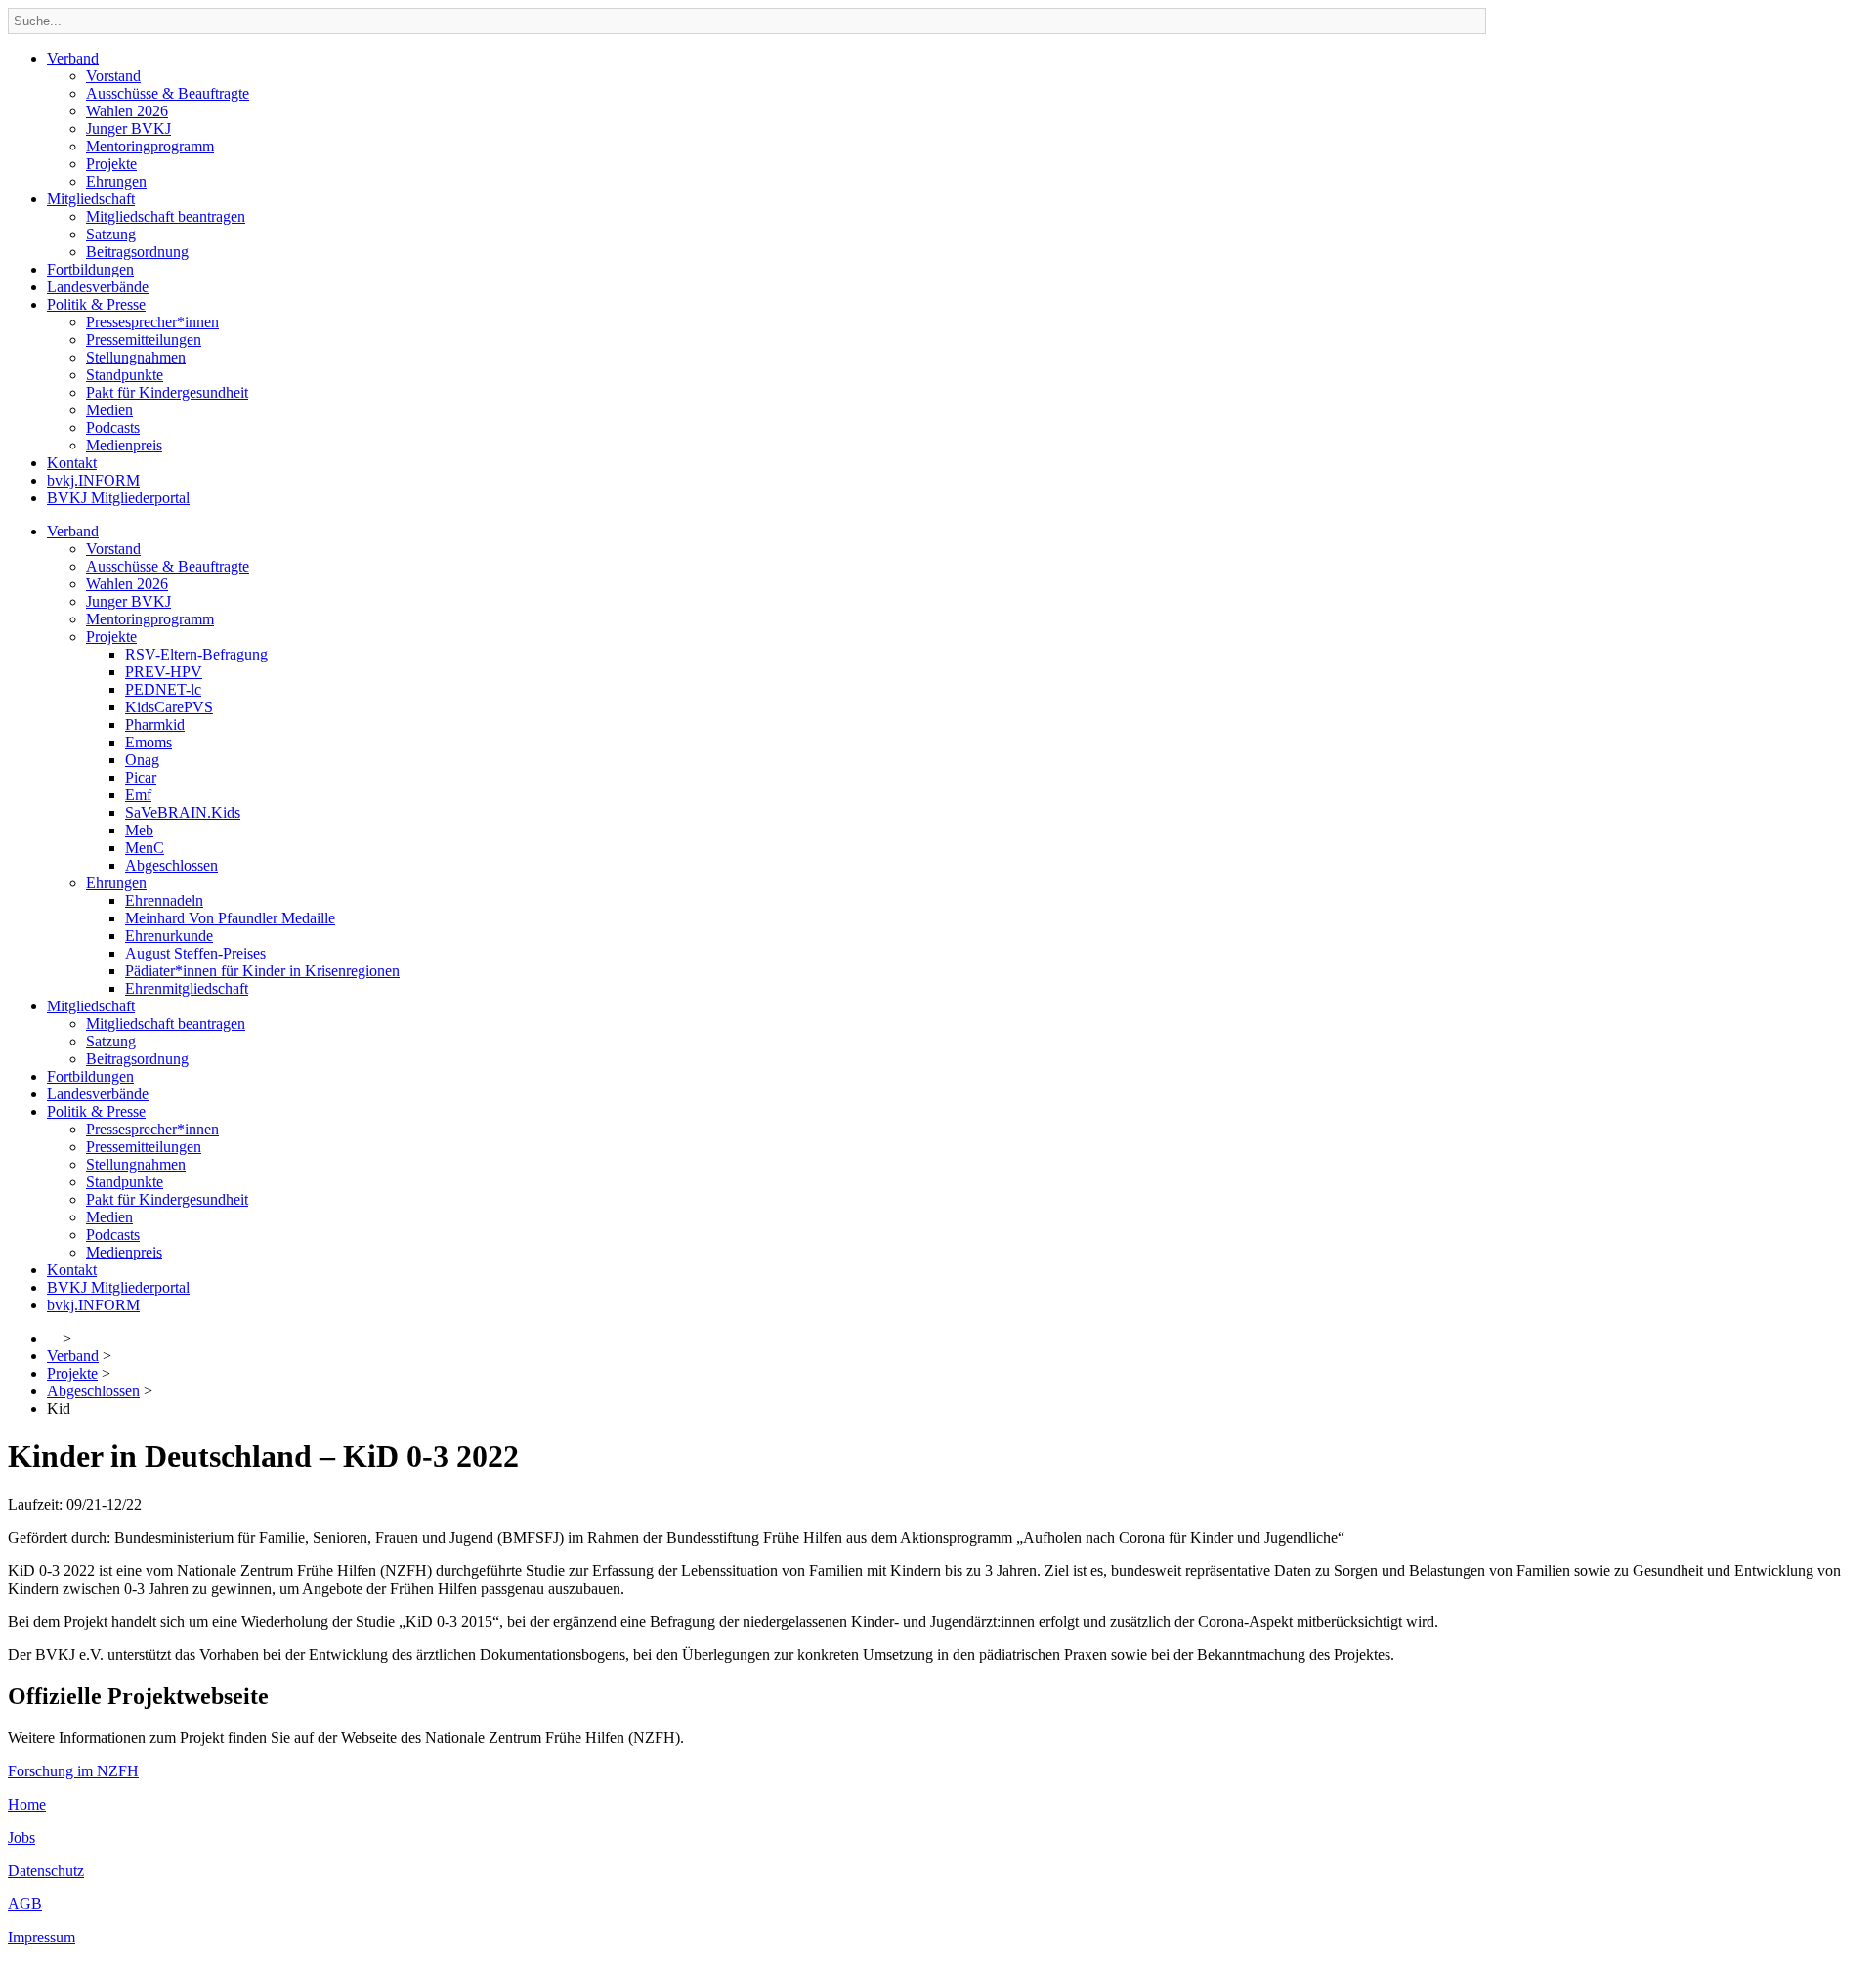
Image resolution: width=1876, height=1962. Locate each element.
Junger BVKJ (128, 128)
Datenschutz (46, 1871)
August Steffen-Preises (195, 953)
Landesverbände (98, 287)
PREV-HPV (164, 672)
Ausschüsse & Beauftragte (168, 93)
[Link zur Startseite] (53, 1338)
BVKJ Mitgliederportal (118, 498)
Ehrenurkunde (169, 936)
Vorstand (113, 76)
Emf (138, 795)
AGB (25, 1904)
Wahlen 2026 (127, 111)
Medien (109, 410)
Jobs (21, 1837)
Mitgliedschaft (91, 199)
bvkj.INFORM (93, 480)
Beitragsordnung (137, 252)
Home (27, 1804)
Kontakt (72, 463)
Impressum (42, 1937)
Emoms (149, 742)
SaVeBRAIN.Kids (183, 812)
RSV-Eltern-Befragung (196, 654)
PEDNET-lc (163, 689)
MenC (145, 848)
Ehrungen (116, 181)
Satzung (111, 234)
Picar (141, 777)
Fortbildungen (90, 269)
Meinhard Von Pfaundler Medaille (230, 918)
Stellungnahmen (136, 357)
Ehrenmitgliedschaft (187, 988)
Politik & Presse (96, 304)
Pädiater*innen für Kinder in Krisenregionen (262, 971)
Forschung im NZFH (73, 1771)
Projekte (111, 164)
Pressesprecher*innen (152, 322)
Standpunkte (125, 375)
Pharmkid (155, 725)
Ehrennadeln (164, 900)
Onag (142, 760)
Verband (73, 58)
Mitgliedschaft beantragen (166, 216)
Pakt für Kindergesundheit (167, 392)
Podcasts (113, 427)
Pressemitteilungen (144, 340)
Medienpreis (124, 445)
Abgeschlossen (171, 865)
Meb (139, 830)
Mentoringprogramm (150, 146)
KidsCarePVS (169, 707)
